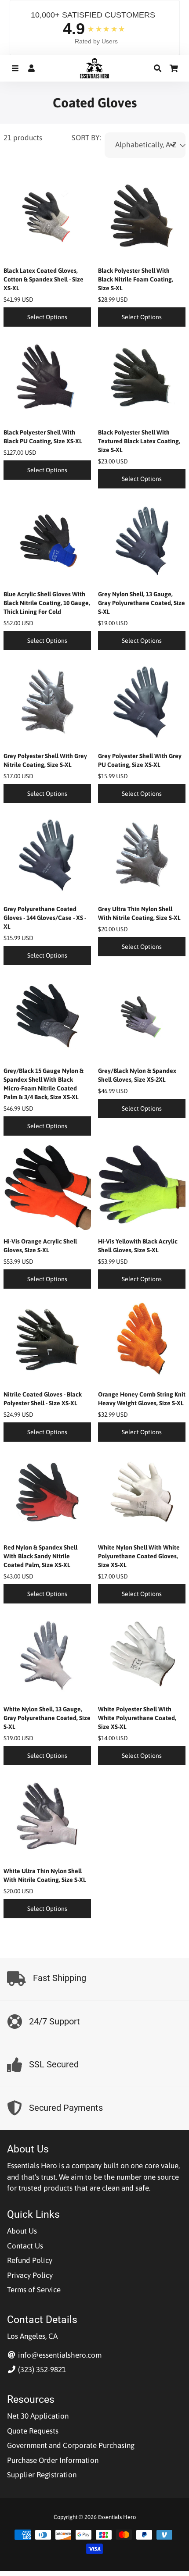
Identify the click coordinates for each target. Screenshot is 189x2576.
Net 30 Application (38, 2416)
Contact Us (25, 2246)
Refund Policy (30, 2260)
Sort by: (86, 138)
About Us (22, 2231)
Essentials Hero (117, 2517)
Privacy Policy (30, 2275)
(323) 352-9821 (41, 2369)
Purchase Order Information (53, 2460)
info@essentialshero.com (59, 2355)
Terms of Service (34, 2290)
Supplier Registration (42, 2475)
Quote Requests (33, 2431)
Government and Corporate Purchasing (71, 2445)
